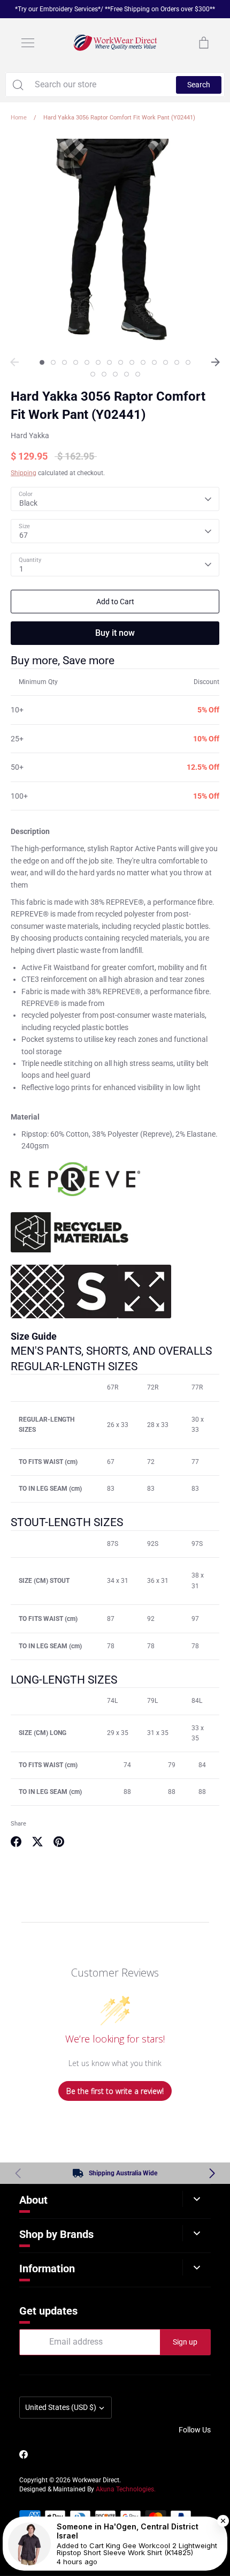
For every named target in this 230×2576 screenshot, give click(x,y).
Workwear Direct (96, 2480)
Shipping (24, 473)
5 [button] (87, 362)
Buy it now (115, 633)
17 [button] (115, 374)
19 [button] (138, 374)
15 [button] (93, 374)
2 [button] (53, 362)
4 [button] (76, 362)
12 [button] (166, 362)
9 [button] (132, 362)
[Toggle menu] (28, 43)
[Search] (18, 85)
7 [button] (109, 362)
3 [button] (64, 362)
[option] (115, 243)
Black (28, 503)
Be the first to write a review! (115, 2091)
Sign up (185, 2342)
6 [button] (98, 362)
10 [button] (143, 362)
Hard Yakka (30, 435)
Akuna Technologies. (126, 2489)
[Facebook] (24, 2454)
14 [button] (188, 362)
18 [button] (126, 374)
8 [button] (121, 362)
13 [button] (177, 362)
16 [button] (104, 374)
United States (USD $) (61, 2407)
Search (199, 85)
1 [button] (42, 362)
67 (24, 535)
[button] (212, 2173)
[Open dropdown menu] (197, 2199)
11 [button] (154, 362)
